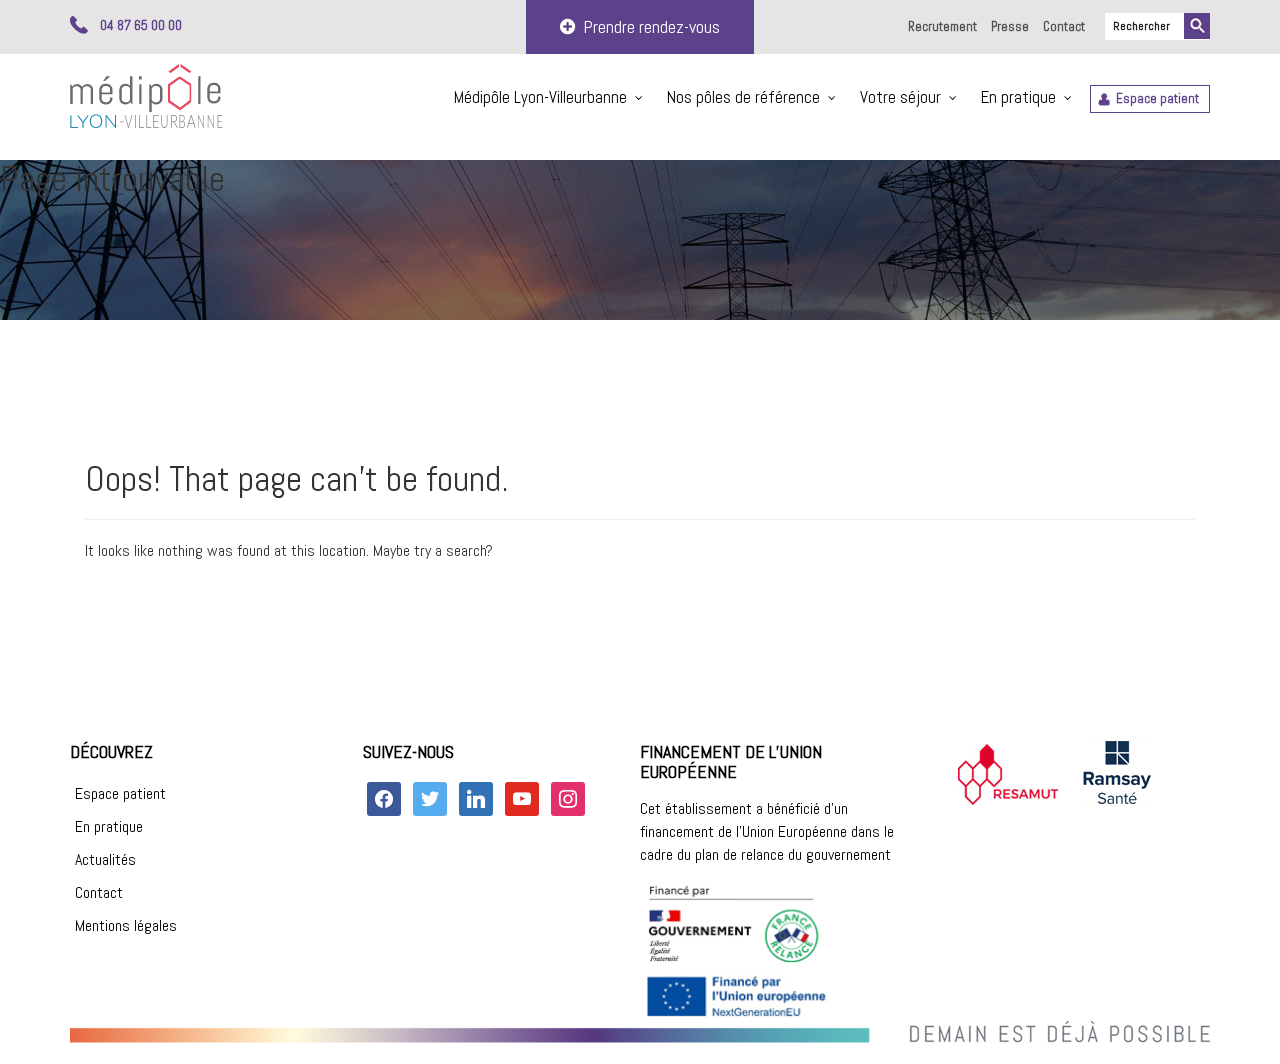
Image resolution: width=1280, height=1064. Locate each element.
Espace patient (1157, 98)
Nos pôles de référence (743, 97)
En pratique (1018, 97)
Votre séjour (900, 97)
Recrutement (942, 26)
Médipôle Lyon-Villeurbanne (540, 97)
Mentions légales (126, 925)
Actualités (105, 859)
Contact (1064, 26)
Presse (1010, 26)
